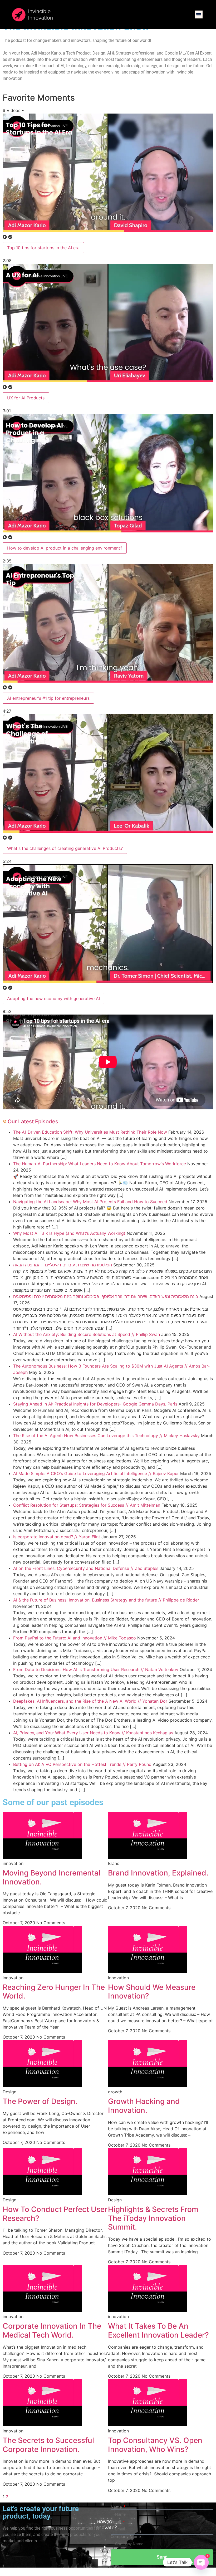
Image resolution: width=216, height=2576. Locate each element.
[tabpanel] (108, 1063)
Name (117, 2507)
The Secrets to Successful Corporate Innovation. (48, 2445)
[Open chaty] (201, 2562)
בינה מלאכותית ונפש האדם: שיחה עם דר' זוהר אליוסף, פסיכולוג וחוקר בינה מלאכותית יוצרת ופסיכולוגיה (106, 1296)
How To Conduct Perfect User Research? (55, 2214)
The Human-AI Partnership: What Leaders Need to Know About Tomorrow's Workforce (100, 1164)
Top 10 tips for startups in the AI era (43, 248)
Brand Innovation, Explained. (158, 1873)
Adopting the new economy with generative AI (53, 998)
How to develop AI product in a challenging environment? (65, 548)
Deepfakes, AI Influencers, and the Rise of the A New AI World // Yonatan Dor (90, 1701)
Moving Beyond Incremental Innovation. (51, 1877)
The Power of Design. (40, 2101)
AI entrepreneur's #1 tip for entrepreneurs (48, 698)
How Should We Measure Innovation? (152, 1992)
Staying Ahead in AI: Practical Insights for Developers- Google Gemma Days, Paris (95, 1404)
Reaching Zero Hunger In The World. (54, 1992)
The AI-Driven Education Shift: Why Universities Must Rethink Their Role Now (90, 1132)
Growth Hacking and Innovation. (144, 2106)
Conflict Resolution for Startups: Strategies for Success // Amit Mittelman (87, 1505)
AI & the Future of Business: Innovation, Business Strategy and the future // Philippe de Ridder (106, 1600)
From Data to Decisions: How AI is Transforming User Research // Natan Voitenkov (96, 1669)
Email (116, 2522)
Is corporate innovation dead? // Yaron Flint (57, 1537)
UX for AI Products (26, 398)
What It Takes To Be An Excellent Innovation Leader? (158, 2330)
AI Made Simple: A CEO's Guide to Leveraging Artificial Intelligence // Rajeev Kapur (96, 1473)
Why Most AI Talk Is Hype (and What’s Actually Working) (69, 1233)
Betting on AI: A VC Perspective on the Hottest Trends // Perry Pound (82, 1764)
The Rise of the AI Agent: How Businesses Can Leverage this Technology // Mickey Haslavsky (106, 1436)
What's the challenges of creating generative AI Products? (65, 848)
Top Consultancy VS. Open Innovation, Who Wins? (155, 2445)
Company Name (126, 2537)
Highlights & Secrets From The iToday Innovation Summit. (153, 2218)
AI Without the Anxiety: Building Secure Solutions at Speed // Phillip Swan (87, 1334)
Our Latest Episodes (33, 1122)
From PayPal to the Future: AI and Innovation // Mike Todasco (75, 1638)
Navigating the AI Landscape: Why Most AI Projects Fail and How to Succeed (90, 1202)
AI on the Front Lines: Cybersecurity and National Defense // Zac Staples (86, 1568)
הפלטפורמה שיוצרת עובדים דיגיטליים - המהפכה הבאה (63, 1265)
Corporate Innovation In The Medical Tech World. (52, 2330)
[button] (199, 14)
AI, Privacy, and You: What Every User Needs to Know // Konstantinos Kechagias (93, 1733)
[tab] (108, 189)
